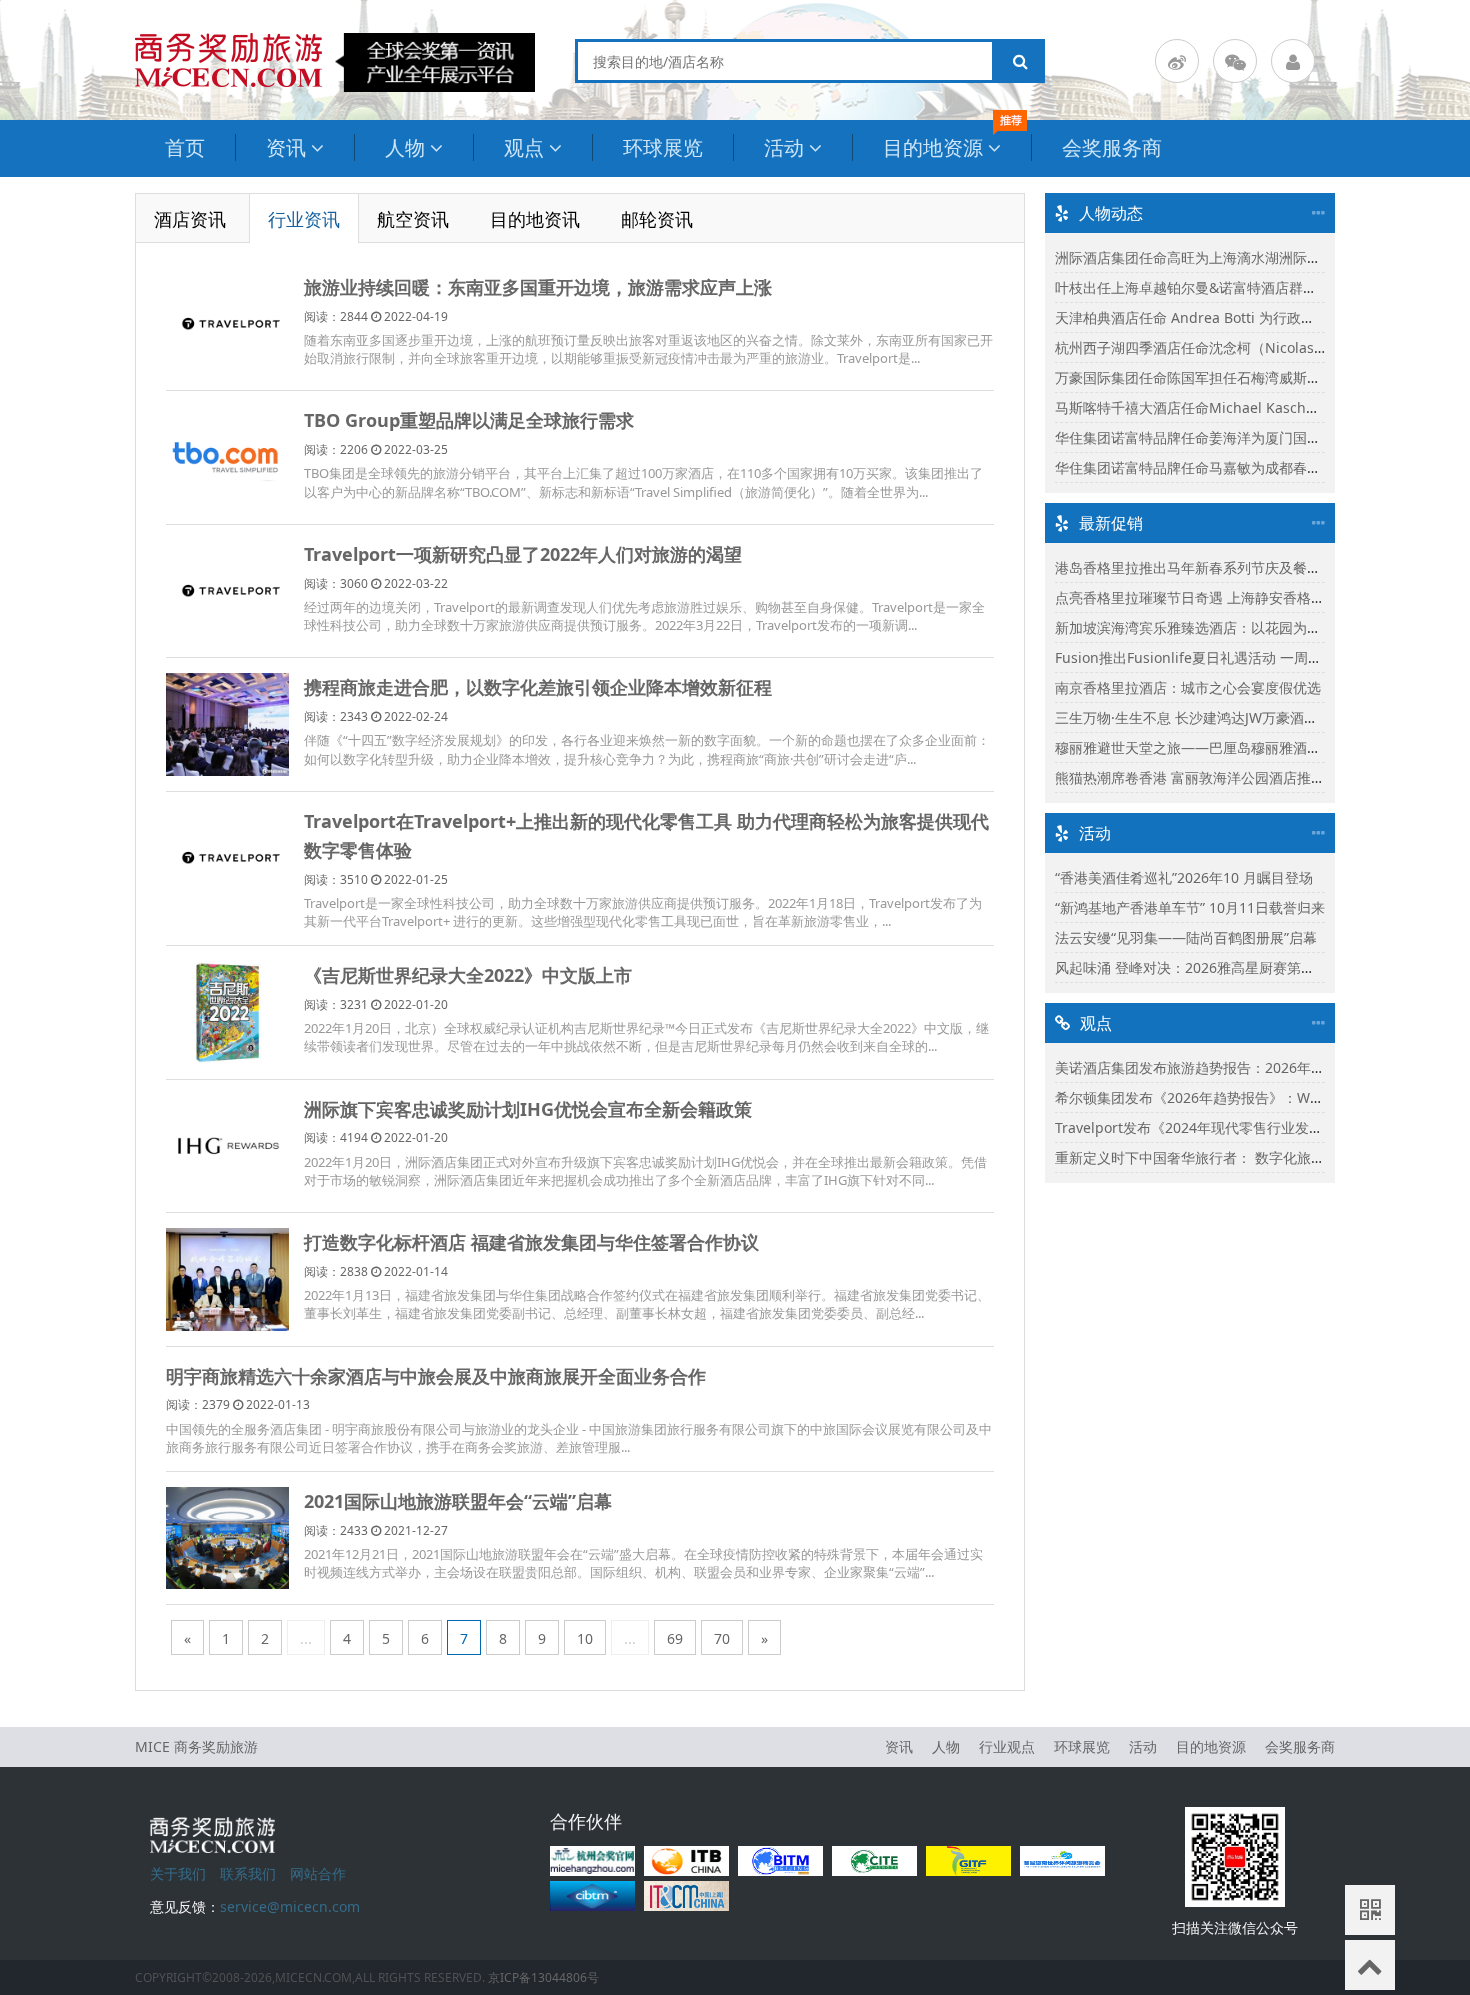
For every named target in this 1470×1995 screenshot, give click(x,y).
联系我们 (248, 1873)
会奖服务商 (1112, 147)
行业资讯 (304, 219)
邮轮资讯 (657, 219)
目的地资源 (933, 147)
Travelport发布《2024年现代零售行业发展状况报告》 (1224, 1127)
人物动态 (1111, 213)
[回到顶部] (1370, 1965)
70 (722, 1638)
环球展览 (663, 147)
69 (675, 1638)
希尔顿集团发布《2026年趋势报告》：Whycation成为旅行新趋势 (1260, 1097)
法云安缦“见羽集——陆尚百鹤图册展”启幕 (1186, 937)
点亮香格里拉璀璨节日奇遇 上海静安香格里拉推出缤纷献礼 (1239, 597)
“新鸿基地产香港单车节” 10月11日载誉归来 (1190, 907)
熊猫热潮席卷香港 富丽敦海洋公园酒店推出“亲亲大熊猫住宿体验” (1258, 777)
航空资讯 (413, 219)
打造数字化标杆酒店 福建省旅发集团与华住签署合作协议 (531, 1242)
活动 (784, 147)
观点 (524, 147)
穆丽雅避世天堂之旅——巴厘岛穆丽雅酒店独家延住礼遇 (1230, 747)
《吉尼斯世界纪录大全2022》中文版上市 (468, 975)
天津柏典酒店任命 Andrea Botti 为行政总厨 (1192, 317)
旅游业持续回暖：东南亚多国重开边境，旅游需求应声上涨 (538, 287)
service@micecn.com (290, 1906)
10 (585, 1638)
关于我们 (178, 1873)
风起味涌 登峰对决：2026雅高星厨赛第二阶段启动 (1213, 967)
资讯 (286, 147)
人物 (405, 147)
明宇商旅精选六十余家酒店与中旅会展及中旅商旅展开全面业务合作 (436, 1376)
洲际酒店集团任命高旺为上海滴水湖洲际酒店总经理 (1216, 257)
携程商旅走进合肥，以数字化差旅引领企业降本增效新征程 (538, 687)
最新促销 (1111, 523)
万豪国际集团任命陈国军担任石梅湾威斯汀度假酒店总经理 (1237, 377)
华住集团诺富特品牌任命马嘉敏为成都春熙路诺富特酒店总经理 (1251, 467)
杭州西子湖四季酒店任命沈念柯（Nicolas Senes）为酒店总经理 (1255, 347)
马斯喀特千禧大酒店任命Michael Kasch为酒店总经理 (1222, 407)
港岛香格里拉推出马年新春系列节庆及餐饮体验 (1202, 567)
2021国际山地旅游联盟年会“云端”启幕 (458, 1501)
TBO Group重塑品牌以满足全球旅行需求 (469, 420)
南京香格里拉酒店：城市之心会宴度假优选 (1188, 687)
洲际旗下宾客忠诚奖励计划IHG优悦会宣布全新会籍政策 (528, 1109)
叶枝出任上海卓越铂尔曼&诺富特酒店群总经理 (1200, 287)
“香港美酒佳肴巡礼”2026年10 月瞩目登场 (1184, 877)
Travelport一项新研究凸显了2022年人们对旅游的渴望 (523, 554)
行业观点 (1007, 1746)
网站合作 (318, 1873)
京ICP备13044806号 (543, 1977)
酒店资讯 (190, 219)
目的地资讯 (535, 219)
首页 (185, 147)
